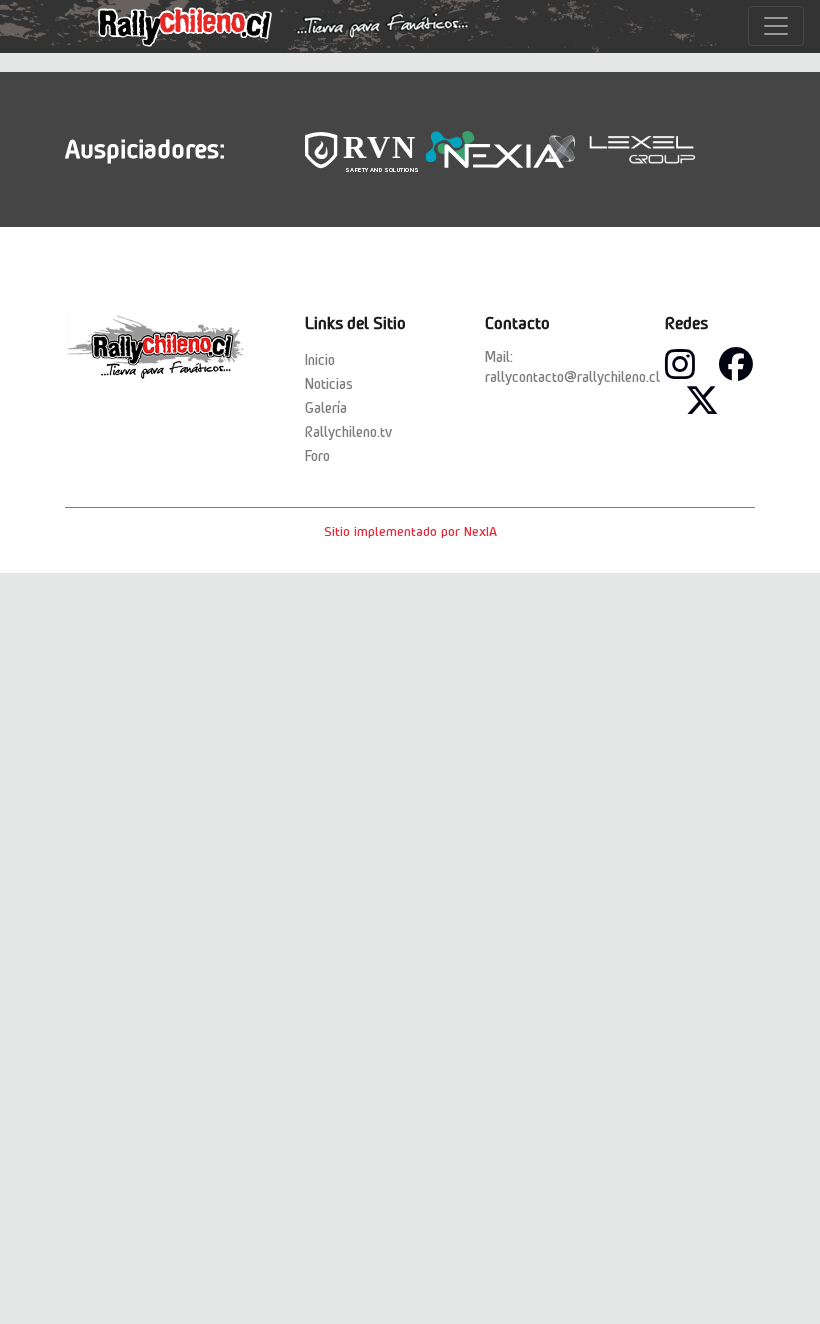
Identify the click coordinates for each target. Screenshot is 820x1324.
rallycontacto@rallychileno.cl (572, 377)
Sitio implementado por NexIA (410, 531)
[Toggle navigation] (776, 26)
